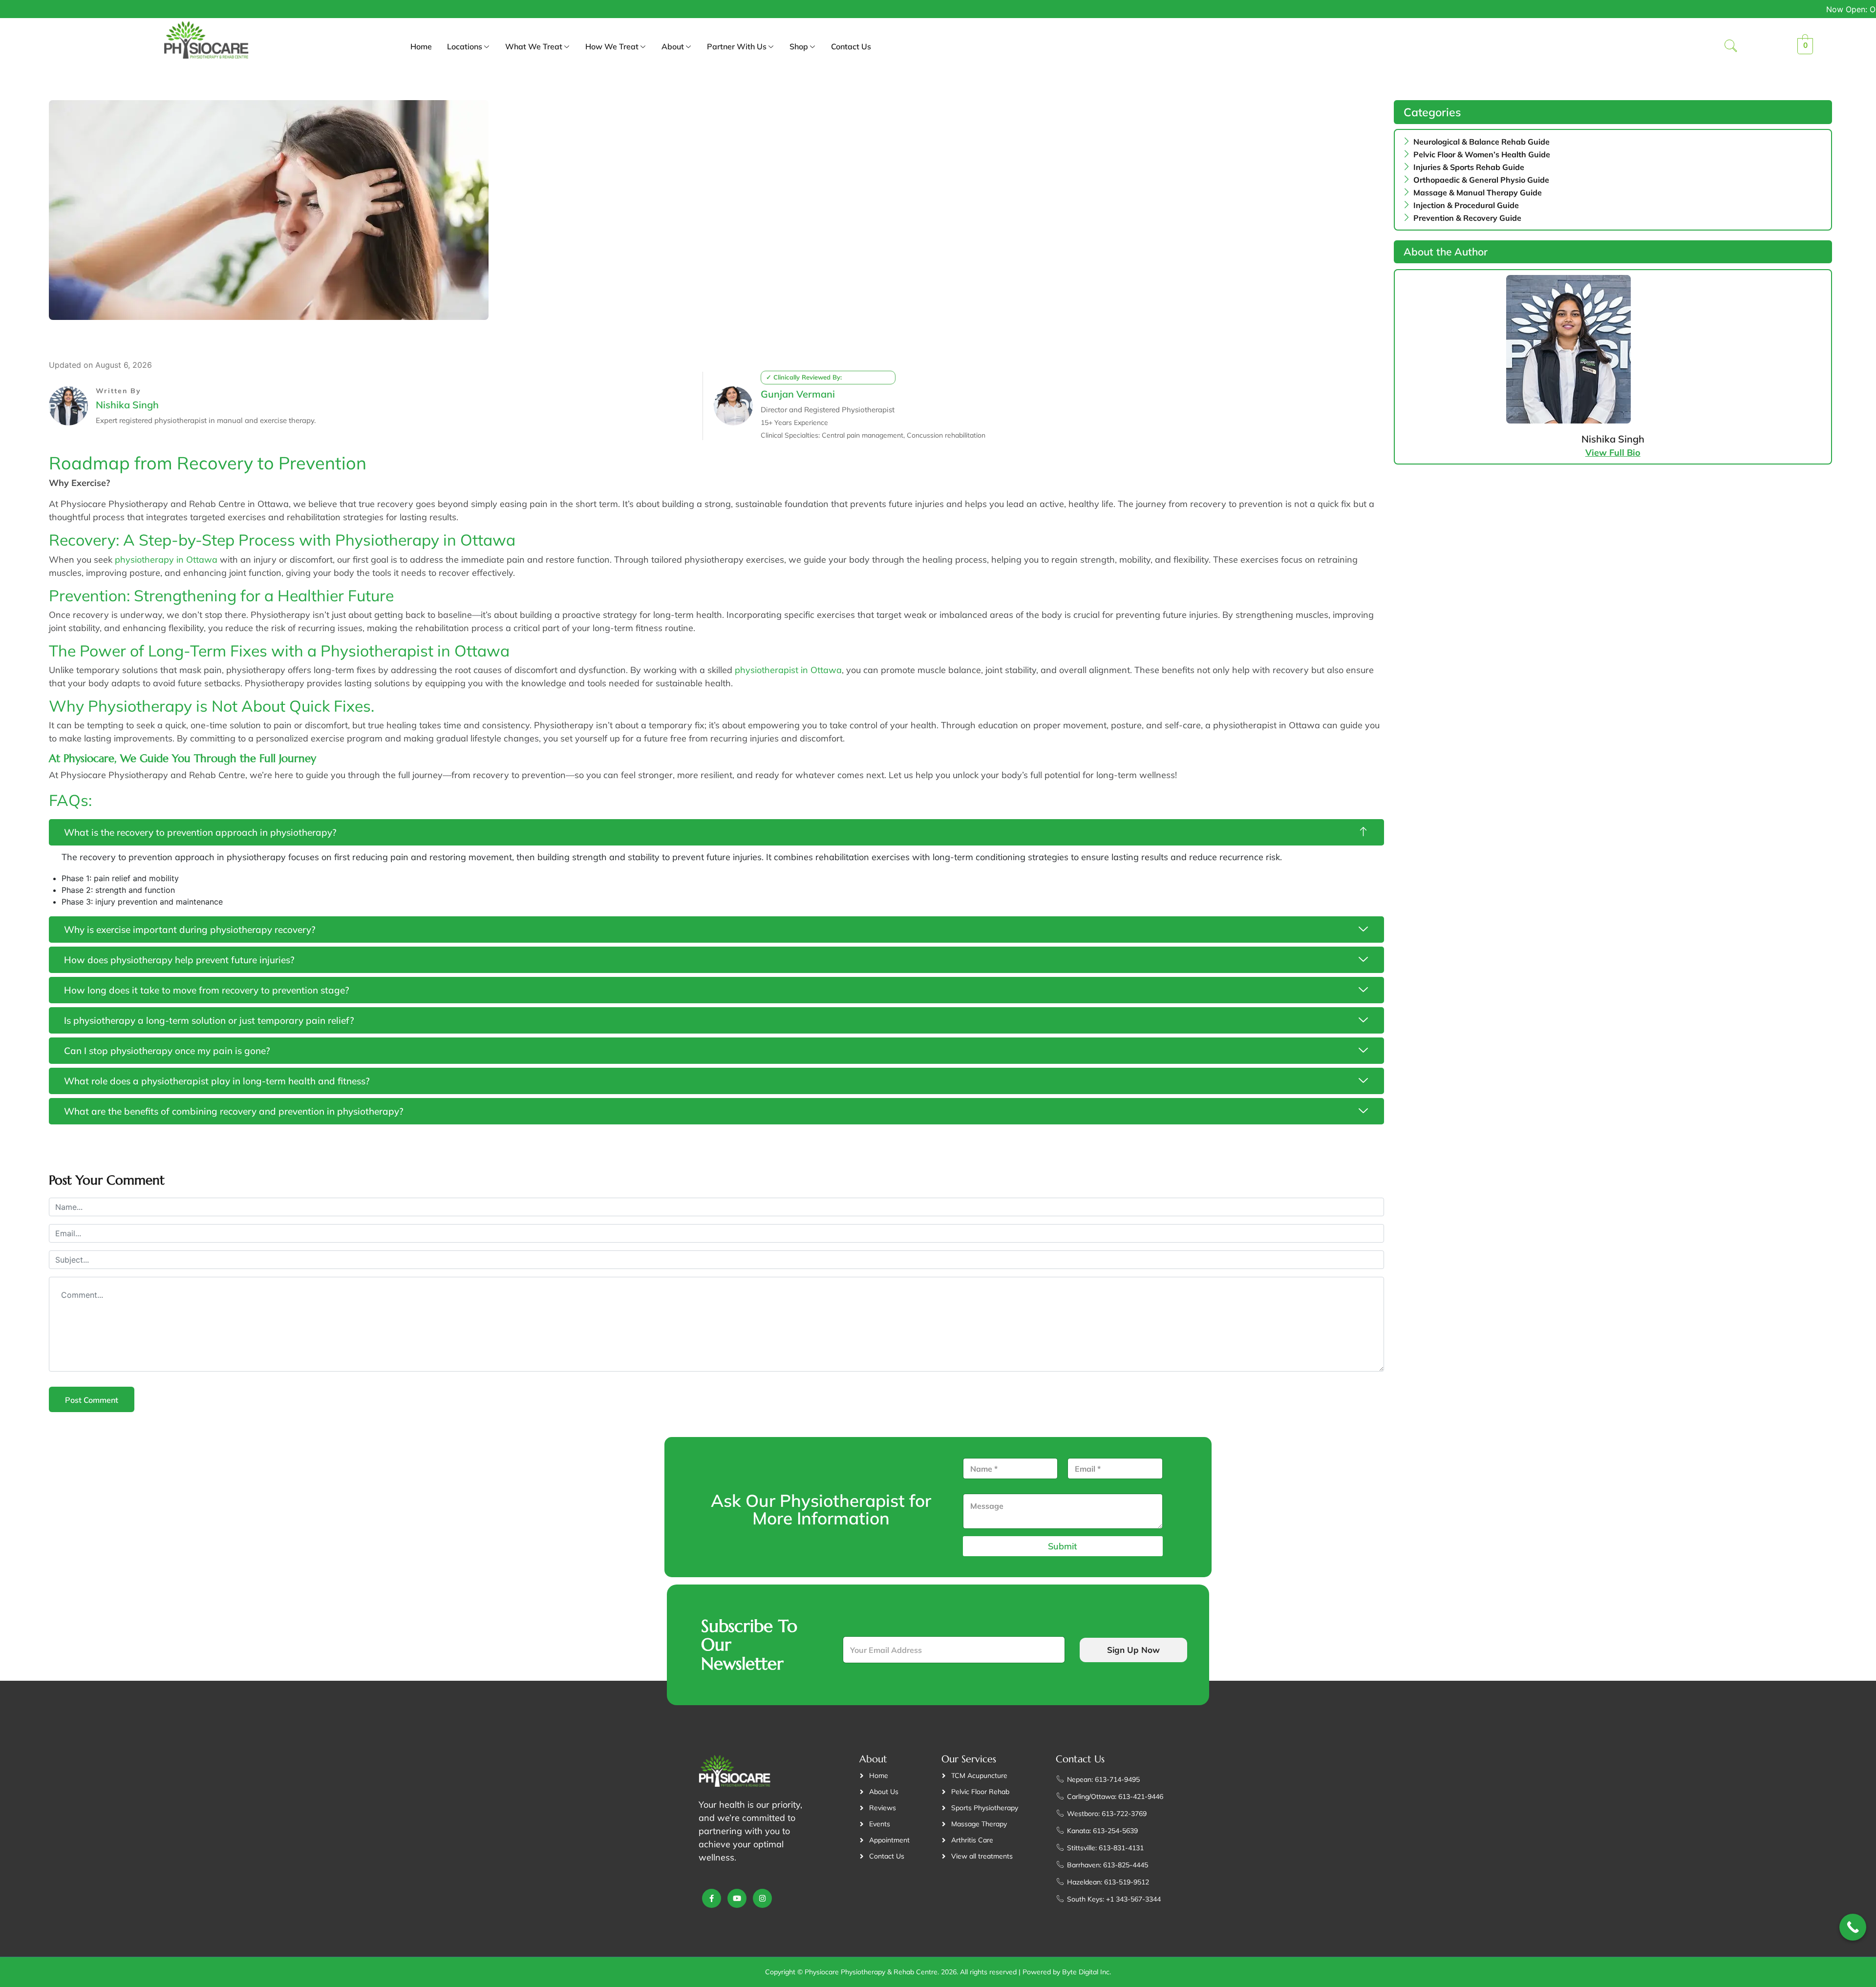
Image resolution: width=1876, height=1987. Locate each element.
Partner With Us (737, 46)
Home (421, 46)
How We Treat (612, 46)
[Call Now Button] (1853, 1927)
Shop (799, 46)
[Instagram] (762, 1898)
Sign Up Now (1133, 1650)
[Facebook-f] (712, 1898)
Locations (465, 46)
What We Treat (534, 46)
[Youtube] (737, 1898)
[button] (1731, 47)
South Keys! (1669, 9)
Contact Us (851, 46)
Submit (1063, 1546)
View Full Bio (1613, 453)
